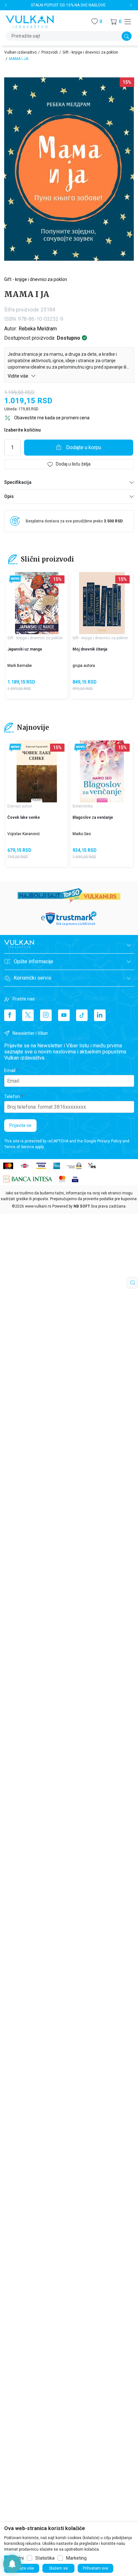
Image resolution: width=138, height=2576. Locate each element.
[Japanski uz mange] (37, 603)
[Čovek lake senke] (37, 771)
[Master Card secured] (62, 1179)
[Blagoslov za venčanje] (102, 771)
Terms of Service (19, 1147)
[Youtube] (64, 1015)
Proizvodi (50, 52)
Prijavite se (20, 1125)
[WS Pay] (74, 1165)
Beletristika (83, 806)
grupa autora (84, 666)
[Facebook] (10, 1015)
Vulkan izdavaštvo (20, 52)
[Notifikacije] (12, 2564)
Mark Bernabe (20, 666)
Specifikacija (18, 482)
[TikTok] (82, 1015)
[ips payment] (92, 1165)
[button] (116, 22)
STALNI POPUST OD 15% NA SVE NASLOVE (68, 5)
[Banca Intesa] (28, 1179)
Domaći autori (20, 806)
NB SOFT (82, 1206)
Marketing (76, 2558)
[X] (28, 1015)
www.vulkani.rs (38, 1206)
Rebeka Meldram (38, 329)
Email (10, 1070)
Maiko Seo (82, 834)
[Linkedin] (100, 1015)
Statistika (45, 2558)
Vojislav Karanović (24, 834)
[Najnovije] (15, 579)
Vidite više (18, 376)
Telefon (12, 1096)
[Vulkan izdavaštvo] (30, 21)
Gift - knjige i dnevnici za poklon (90, 52)
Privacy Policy (109, 1141)
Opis (9, 496)
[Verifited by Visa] (75, 1179)
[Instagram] (46, 1015)
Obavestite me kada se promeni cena (52, 418)
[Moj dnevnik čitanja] (102, 603)
